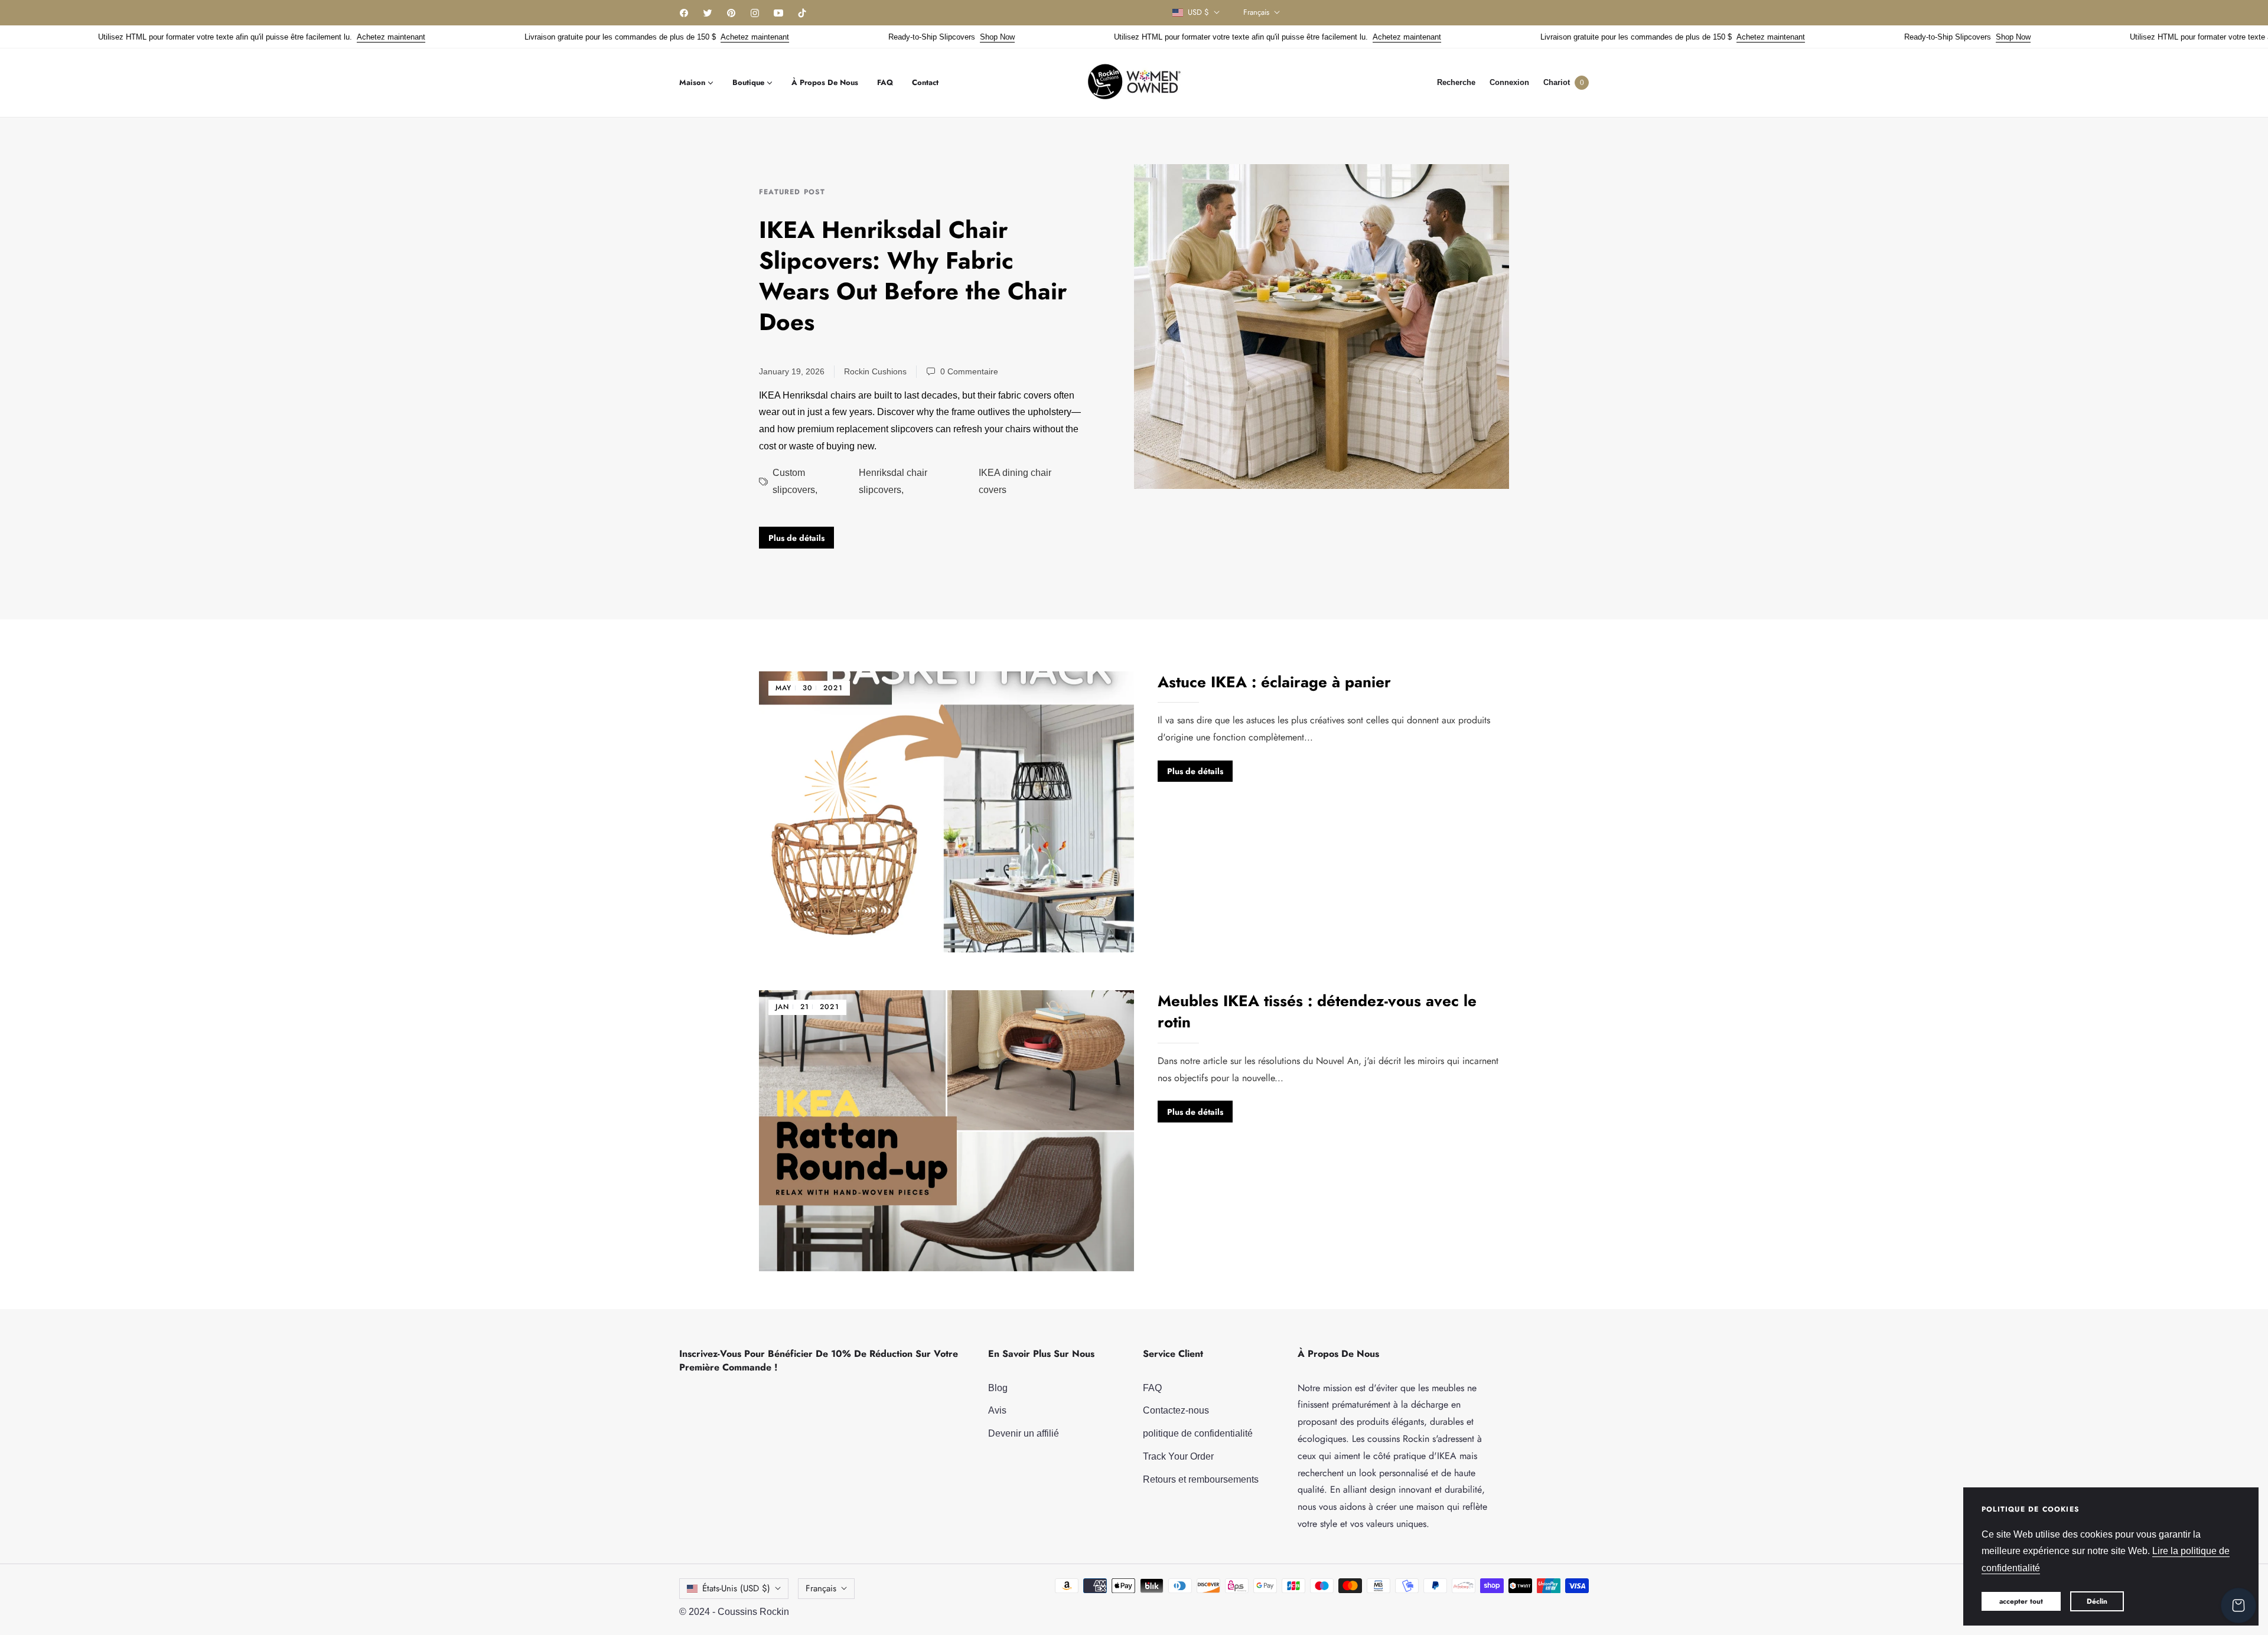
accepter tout (2021, 1601)
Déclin (2097, 1601)
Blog (998, 1388)
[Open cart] (2238, 1605)
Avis (997, 1410)
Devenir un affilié (1024, 1433)
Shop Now (915, 37)
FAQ (1152, 1388)
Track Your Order (1178, 1456)
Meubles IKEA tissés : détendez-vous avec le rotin (1317, 1011)
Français (1256, 12)
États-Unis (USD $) (736, 1588)
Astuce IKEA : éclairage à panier (1274, 682)
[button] (1456, 82)
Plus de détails (796, 538)
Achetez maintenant (309, 37)
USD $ (1198, 12)
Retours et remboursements (1201, 1479)
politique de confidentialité (1198, 1433)
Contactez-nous (1176, 1410)
